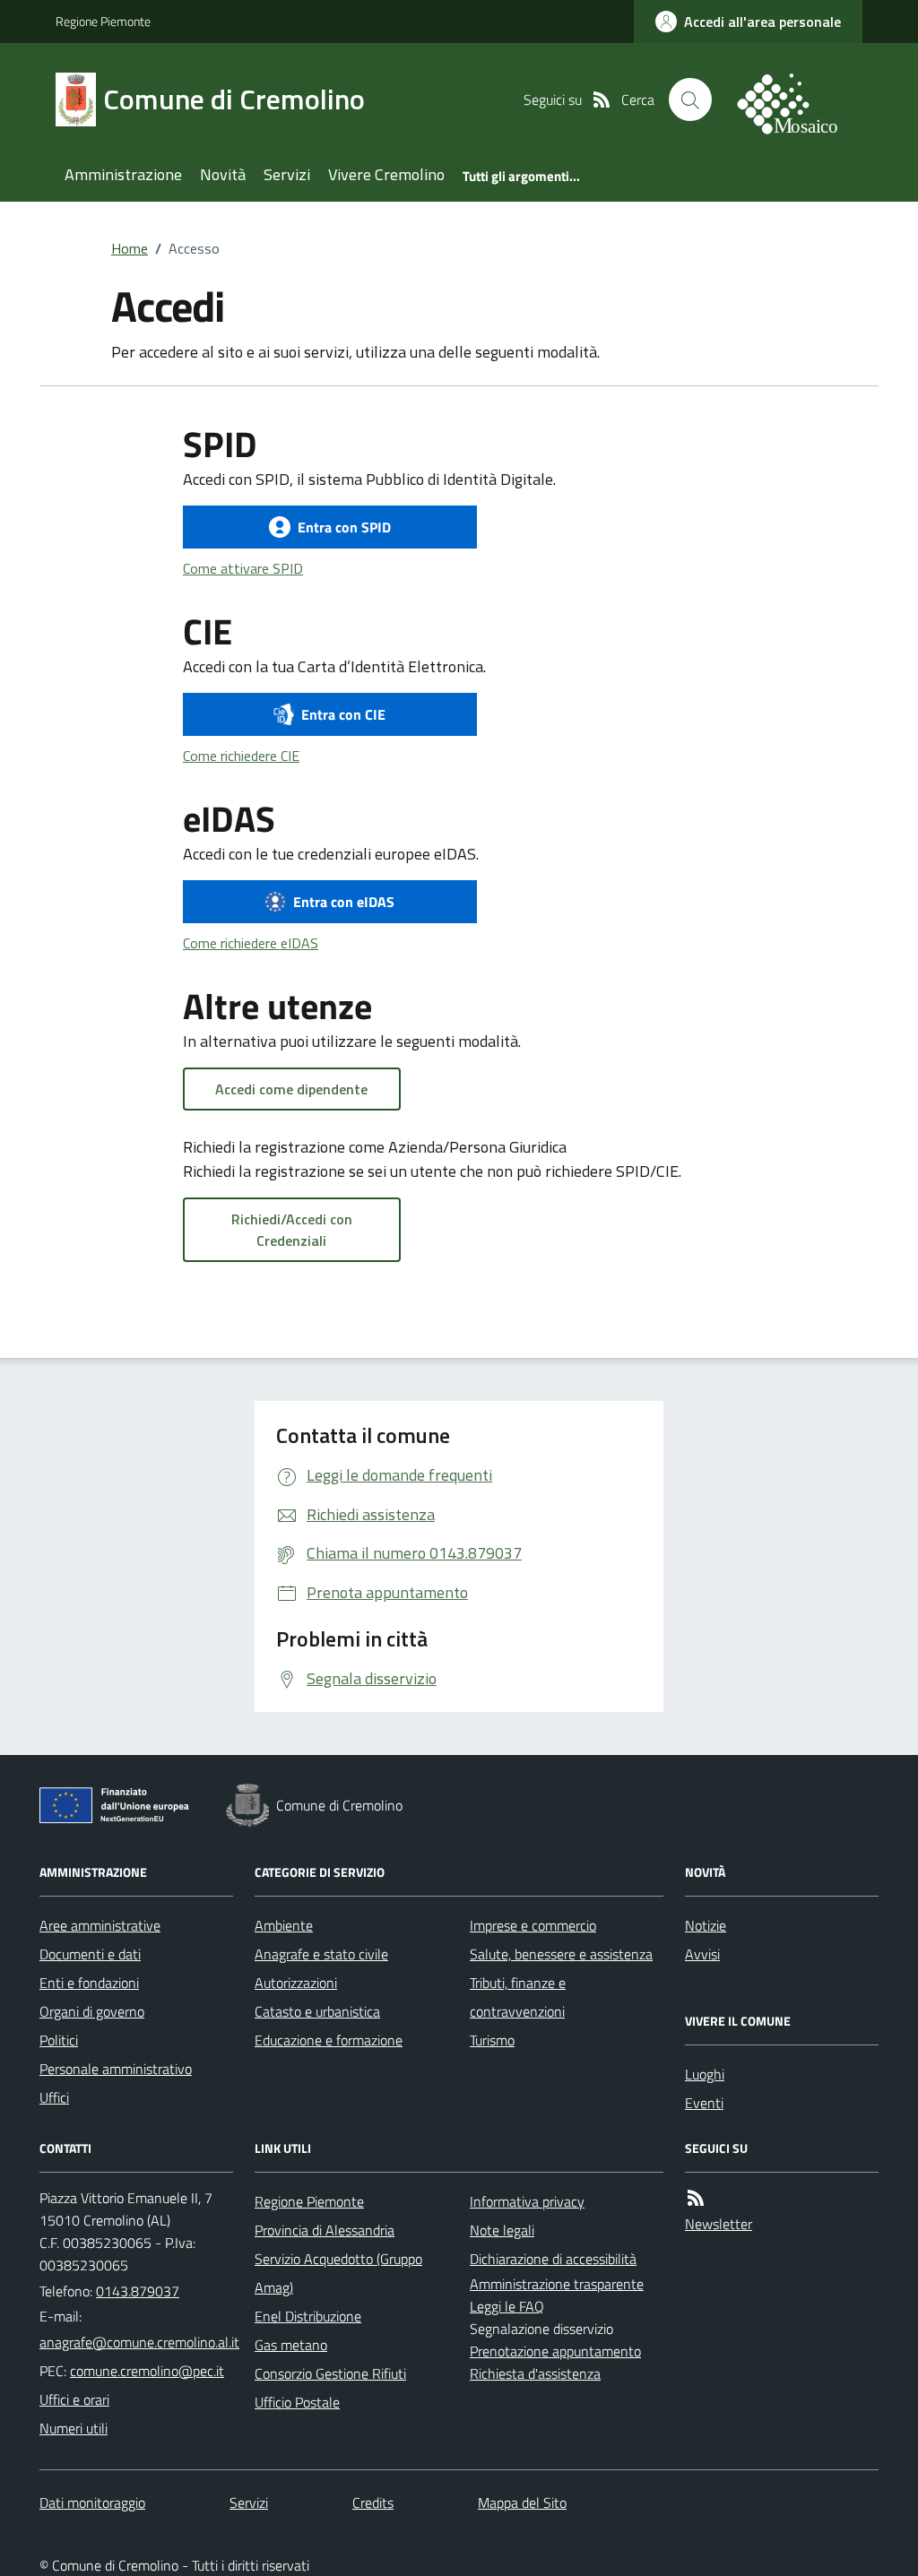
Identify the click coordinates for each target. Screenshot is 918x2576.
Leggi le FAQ (507, 2306)
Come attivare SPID (243, 568)
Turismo (492, 2040)
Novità (223, 174)
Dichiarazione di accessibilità (553, 2259)
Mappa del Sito (522, 2503)
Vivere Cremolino (386, 174)
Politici (59, 2040)
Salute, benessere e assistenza (561, 1954)
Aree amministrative (100, 1925)
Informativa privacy (527, 2201)
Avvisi (702, 1954)
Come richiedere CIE (241, 756)
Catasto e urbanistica (317, 2011)
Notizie (706, 1925)
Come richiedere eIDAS (251, 943)
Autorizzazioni (296, 1983)
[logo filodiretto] (798, 99)
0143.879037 (138, 2291)
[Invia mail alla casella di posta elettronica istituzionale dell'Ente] (139, 2342)
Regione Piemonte (103, 21)
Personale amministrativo (116, 2069)
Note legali (502, 2230)
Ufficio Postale (297, 2402)
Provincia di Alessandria (325, 2230)
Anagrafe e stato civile (321, 1954)
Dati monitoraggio (92, 2503)
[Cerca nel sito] (690, 99)
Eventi (704, 2103)
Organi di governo (92, 2011)
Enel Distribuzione (308, 2316)
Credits (373, 2503)
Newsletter (719, 2224)
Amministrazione (123, 174)
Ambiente (284, 1925)
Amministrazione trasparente (557, 2284)
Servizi (287, 174)
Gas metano (291, 2345)
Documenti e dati (90, 1954)
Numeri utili (74, 2428)
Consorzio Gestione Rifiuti (330, 2373)
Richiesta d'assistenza (535, 2373)
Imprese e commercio (533, 1925)
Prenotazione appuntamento (555, 2351)
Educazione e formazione (329, 2040)
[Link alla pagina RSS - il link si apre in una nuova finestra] (602, 99)
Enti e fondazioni (89, 1983)
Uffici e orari (74, 2399)
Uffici (54, 2097)
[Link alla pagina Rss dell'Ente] (696, 2198)
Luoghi (705, 2074)
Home (130, 248)
